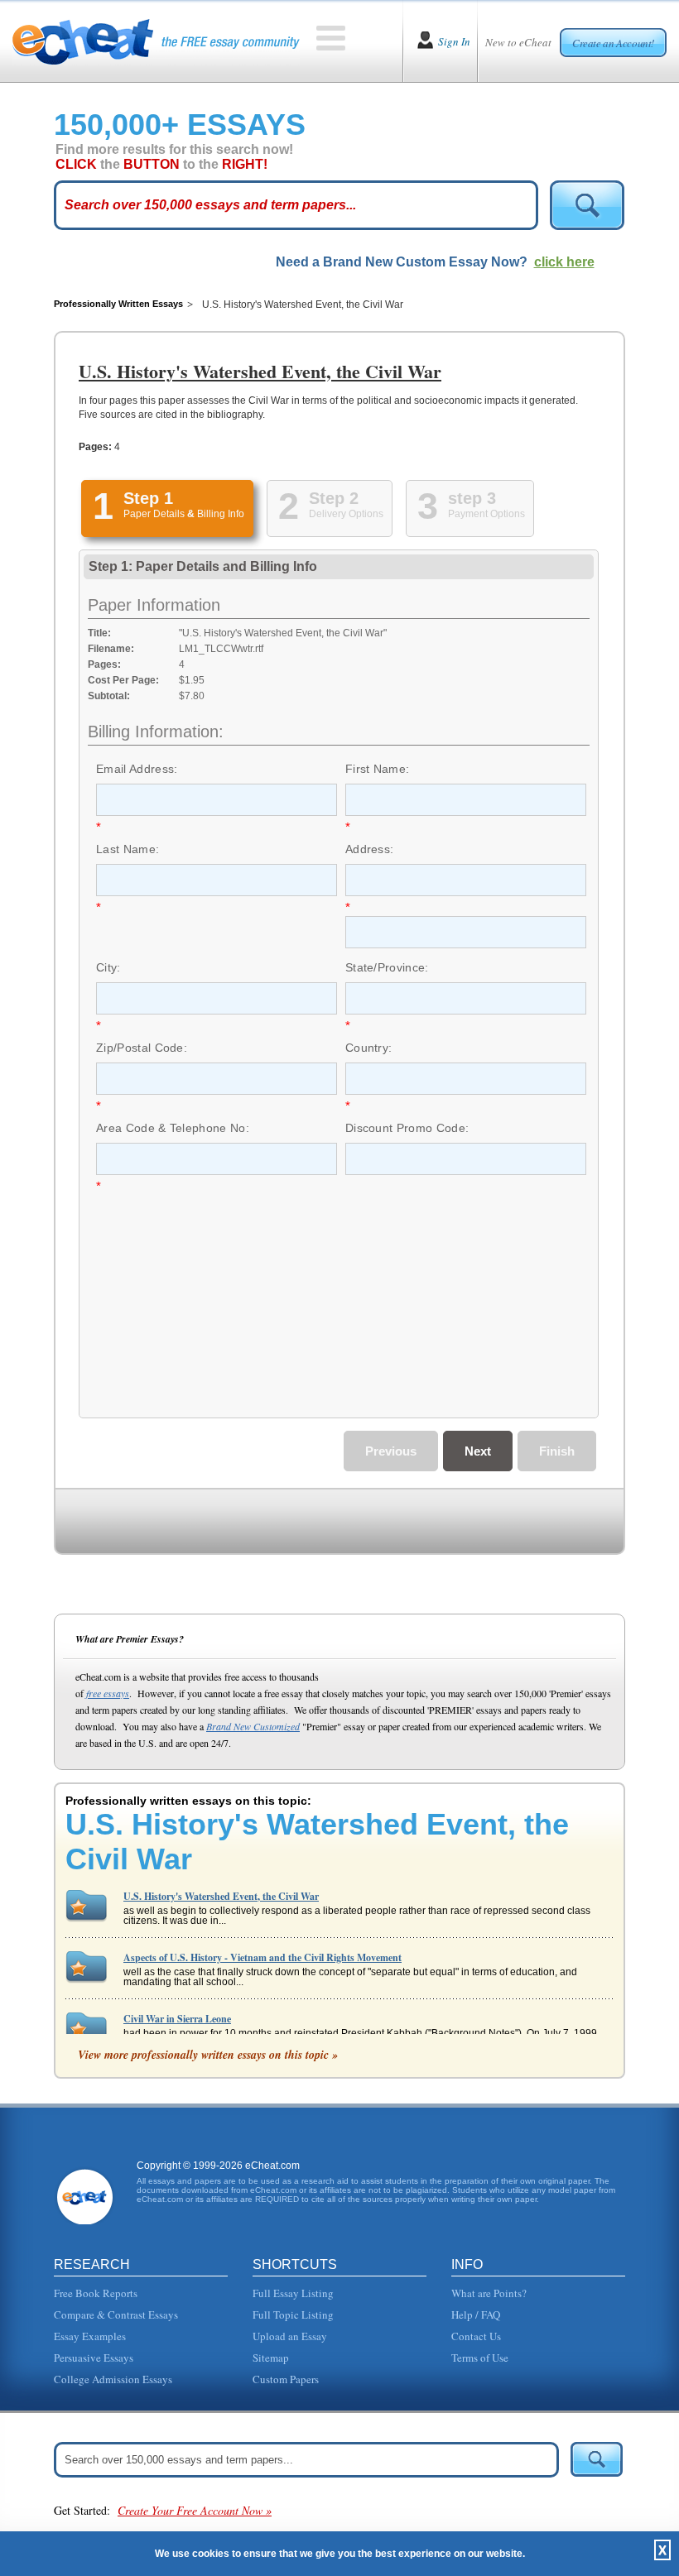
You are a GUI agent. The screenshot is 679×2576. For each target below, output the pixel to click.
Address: (370, 849)
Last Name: (128, 849)
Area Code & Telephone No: (173, 1128)
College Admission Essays (113, 2379)
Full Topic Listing (293, 2315)
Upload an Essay (290, 2336)
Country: (369, 1048)
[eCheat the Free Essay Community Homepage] (156, 41)
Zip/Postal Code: (142, 1048)
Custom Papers (286, 2379)
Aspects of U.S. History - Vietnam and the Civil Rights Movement (262, 1957)
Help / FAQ (476, 2315)
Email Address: (137, 769)
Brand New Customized (253, 1726)
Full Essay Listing (293, 2293)
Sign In (454, 41)
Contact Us (476, 2336)
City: (108, 967)
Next (478, 1451)
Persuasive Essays (94, 2358)
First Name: (378, 769)
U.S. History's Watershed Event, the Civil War (221, 1896)
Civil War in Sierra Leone (177, 2019)
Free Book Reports (96, 2293)
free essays (108, 1693)
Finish (557, 1451)
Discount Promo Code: (407, 1128)
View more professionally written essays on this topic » (208, 2055)
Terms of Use (480, 2358)
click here (564, 262)
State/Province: (387, 967)
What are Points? (489, 2293)
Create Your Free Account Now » (195, 2510)
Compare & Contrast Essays (116, 2315)
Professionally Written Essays (118, 304)
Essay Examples (90, 2336)
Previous (391, 1451)
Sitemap (271, 2358)
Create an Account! (613, 43)
